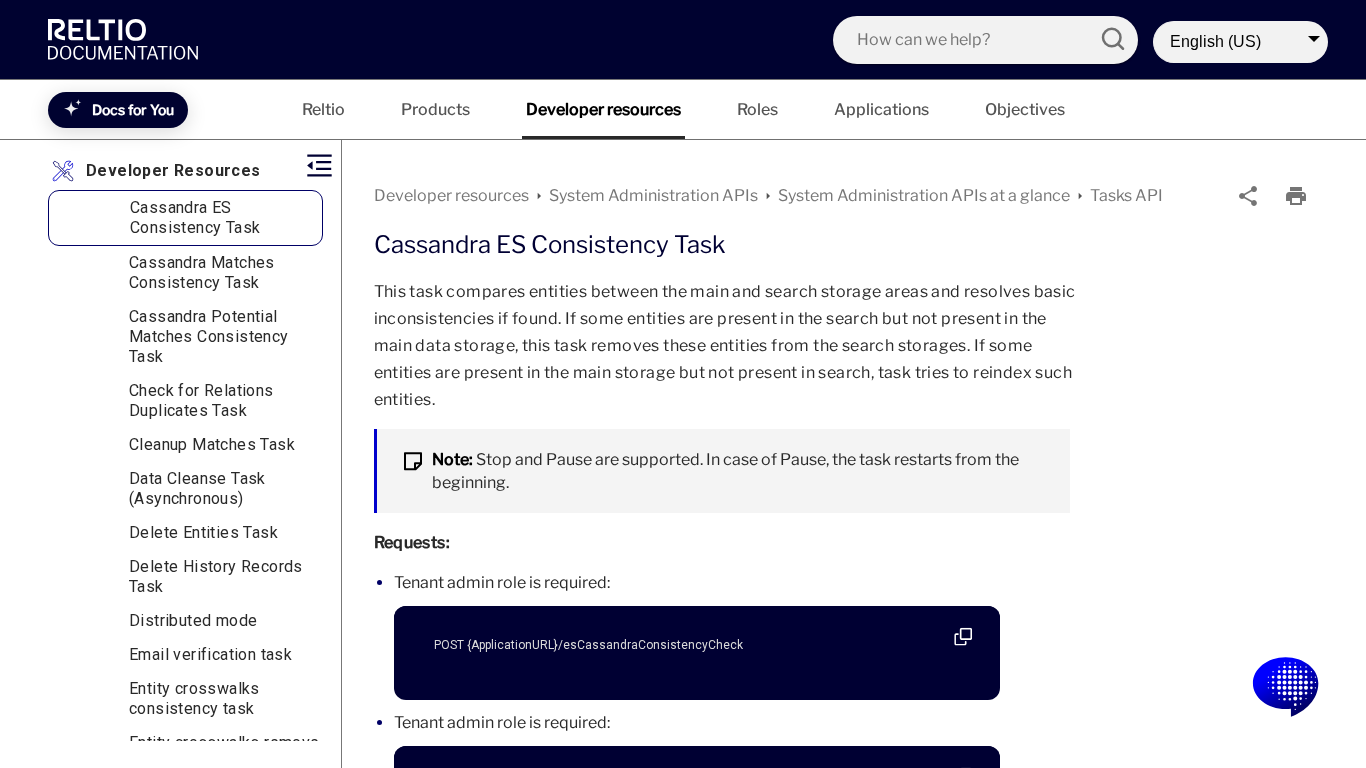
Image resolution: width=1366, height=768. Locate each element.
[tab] (323, 109)
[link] (128, 39)
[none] (1248, 196)
